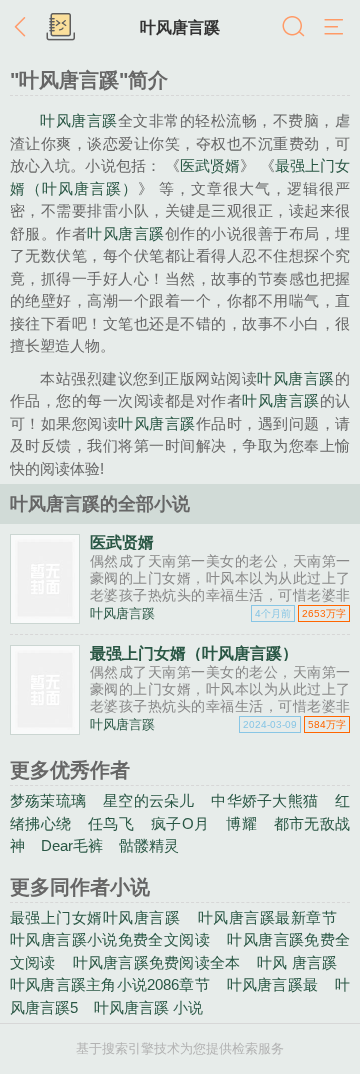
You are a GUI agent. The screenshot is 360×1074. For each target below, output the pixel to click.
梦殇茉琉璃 (48, 800)
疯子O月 (180, 823)
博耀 (241, 823)
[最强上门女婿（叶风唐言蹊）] (45, 728)
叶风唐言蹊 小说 (148, 1007)
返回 (25, 28)
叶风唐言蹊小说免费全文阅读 (110, 939)
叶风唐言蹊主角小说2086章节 (110, 984)
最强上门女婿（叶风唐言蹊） (194, 653)
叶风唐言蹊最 (272, 984)
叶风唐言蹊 (180, 27)
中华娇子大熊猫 (264, 800)
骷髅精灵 (149, 845)
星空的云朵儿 (148, 800)
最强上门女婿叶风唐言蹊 (95, 917)
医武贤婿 (210, 165)
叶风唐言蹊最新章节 (267, 917)
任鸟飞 (111, 823)
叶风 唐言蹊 (297, 962)
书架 (60, 28)
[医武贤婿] (45, 617)
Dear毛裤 (72, 845)
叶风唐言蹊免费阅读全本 (157, 962)
